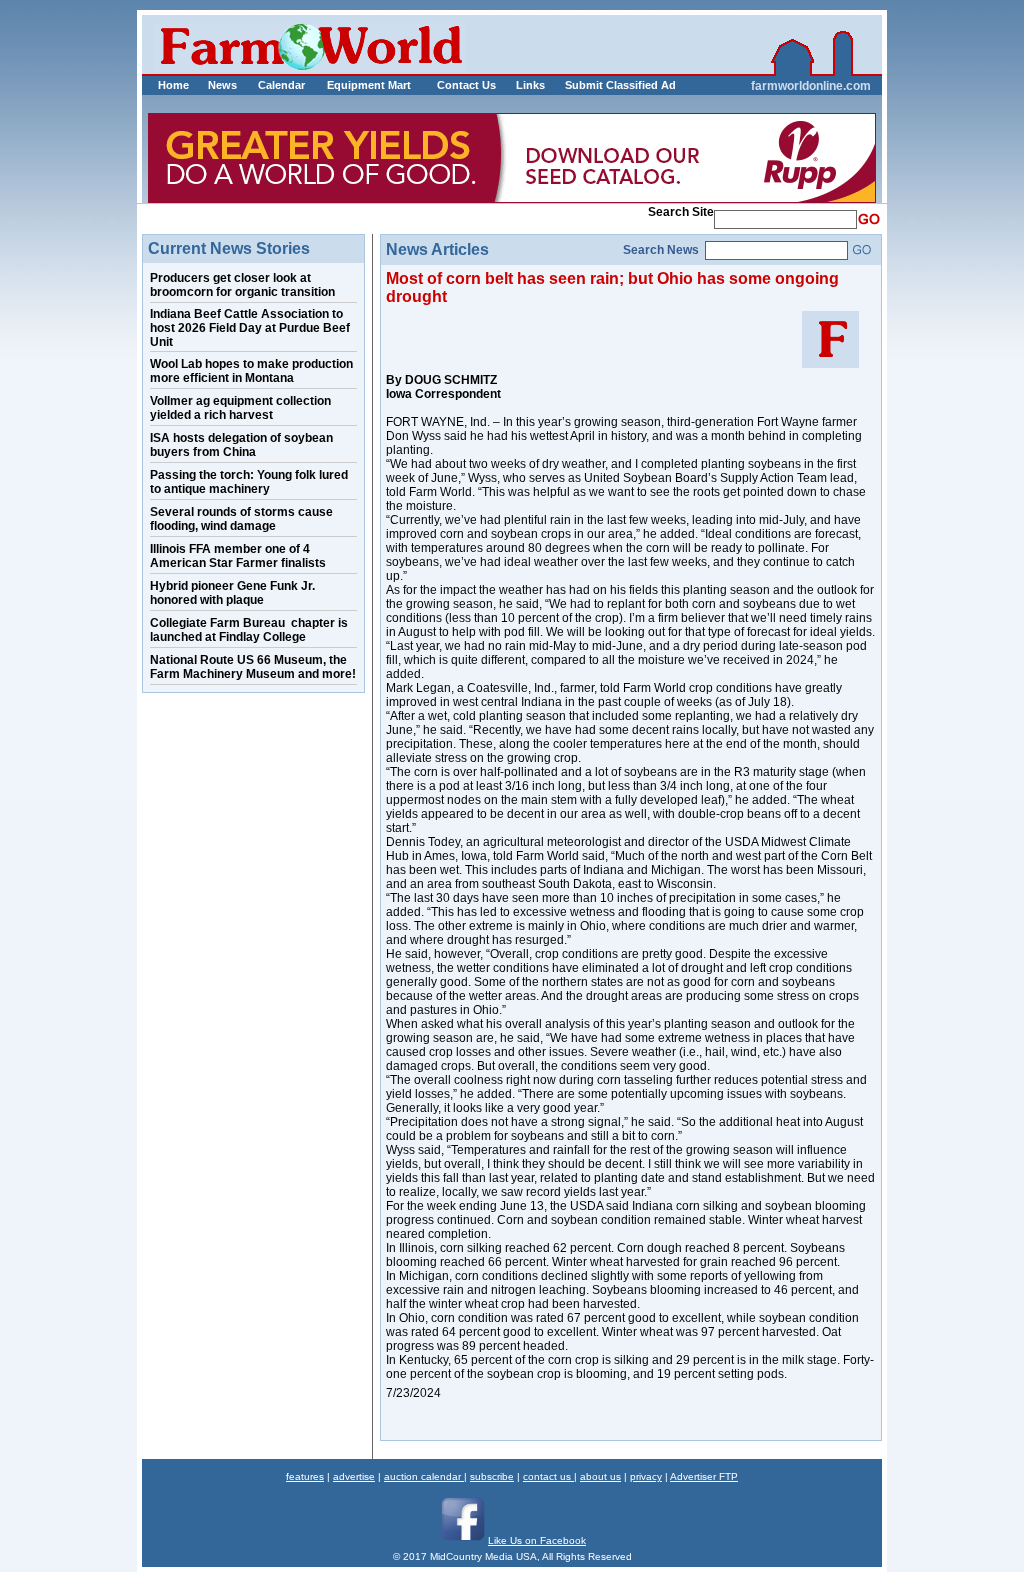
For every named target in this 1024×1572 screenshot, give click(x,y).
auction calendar (424, 1476)
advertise (354, 1476)
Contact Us (466, 85)
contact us (548, 1476)
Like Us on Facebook (537, 1540)
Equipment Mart (369, 85)
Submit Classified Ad (599, 85)
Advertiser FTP (704, 1476)
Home (173, 85)
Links (530, 85)
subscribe (492, 1476)
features (305, 1476)
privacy (646, 1476)
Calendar (281, 85)
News (222, 85)
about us (600, 1476)
